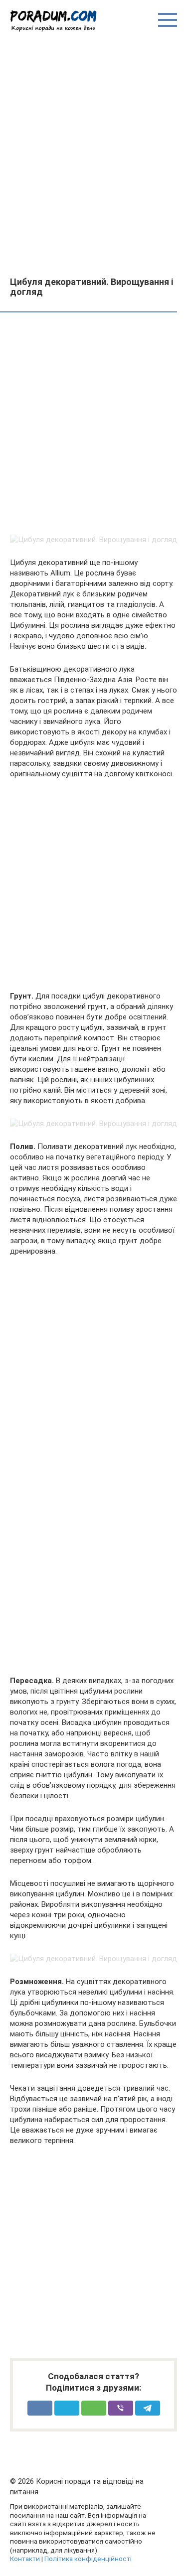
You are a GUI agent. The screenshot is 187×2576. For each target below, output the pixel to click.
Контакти (25, 2559)
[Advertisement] (93, 154)
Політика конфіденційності (88, 2559)
